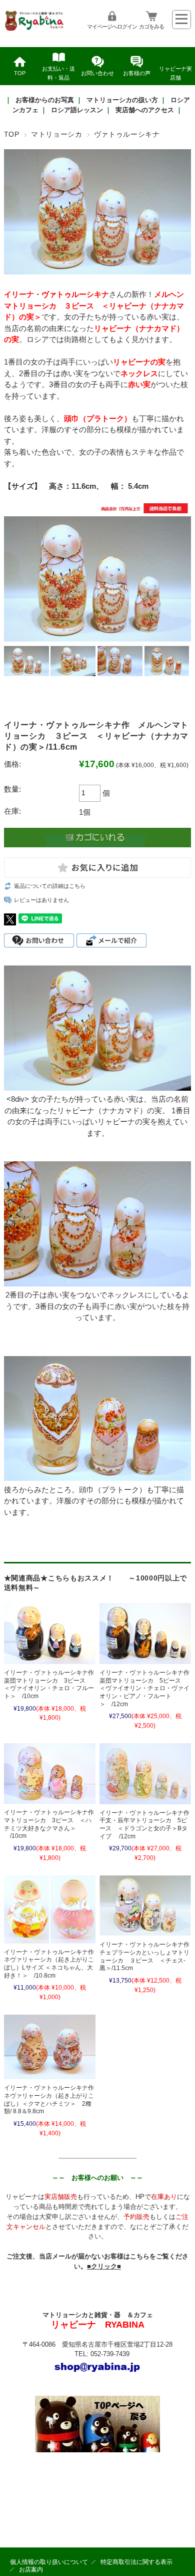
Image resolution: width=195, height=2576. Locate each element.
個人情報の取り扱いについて (49, 2562)
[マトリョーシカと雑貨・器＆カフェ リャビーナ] (35, 29)
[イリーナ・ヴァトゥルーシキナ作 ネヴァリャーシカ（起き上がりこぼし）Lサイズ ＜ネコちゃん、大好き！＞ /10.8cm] (50, 1909)
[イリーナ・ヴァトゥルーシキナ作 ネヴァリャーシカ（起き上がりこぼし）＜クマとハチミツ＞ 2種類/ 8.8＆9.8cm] (50, 2047)
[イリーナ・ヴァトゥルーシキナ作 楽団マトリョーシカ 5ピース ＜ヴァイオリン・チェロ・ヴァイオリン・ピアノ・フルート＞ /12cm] (145, 1634)
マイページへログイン (112, 27)
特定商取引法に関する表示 (136, 2562)
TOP (20, 73)
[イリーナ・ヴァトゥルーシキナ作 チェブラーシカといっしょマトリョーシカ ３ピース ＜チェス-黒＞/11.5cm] (145, 1906)
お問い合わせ (97, 73)
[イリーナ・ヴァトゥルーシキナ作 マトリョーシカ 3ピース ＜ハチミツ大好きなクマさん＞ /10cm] (50, 1774)
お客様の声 (137, 73)
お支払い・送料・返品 (58, 73)
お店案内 (31, 2569)
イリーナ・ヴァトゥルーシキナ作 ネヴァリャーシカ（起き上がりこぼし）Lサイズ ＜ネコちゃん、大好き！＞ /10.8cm (52, 1964)
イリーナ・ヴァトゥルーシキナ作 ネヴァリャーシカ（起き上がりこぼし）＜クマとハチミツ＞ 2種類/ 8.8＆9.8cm (52, 2100)
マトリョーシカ (57, 134)
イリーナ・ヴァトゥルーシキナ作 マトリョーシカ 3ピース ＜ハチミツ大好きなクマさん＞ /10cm (52, 1824)
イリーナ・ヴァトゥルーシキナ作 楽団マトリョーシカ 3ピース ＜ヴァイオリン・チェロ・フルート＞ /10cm (52, 1684)
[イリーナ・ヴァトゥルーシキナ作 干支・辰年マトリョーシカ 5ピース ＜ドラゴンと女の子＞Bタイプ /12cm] (145, 1774)
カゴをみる (151, 27)
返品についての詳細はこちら (50, 886)
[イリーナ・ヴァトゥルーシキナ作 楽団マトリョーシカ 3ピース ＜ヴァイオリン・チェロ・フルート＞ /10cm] (50, 1634)
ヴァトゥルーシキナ (127, 134)
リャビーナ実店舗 (175, 73)
